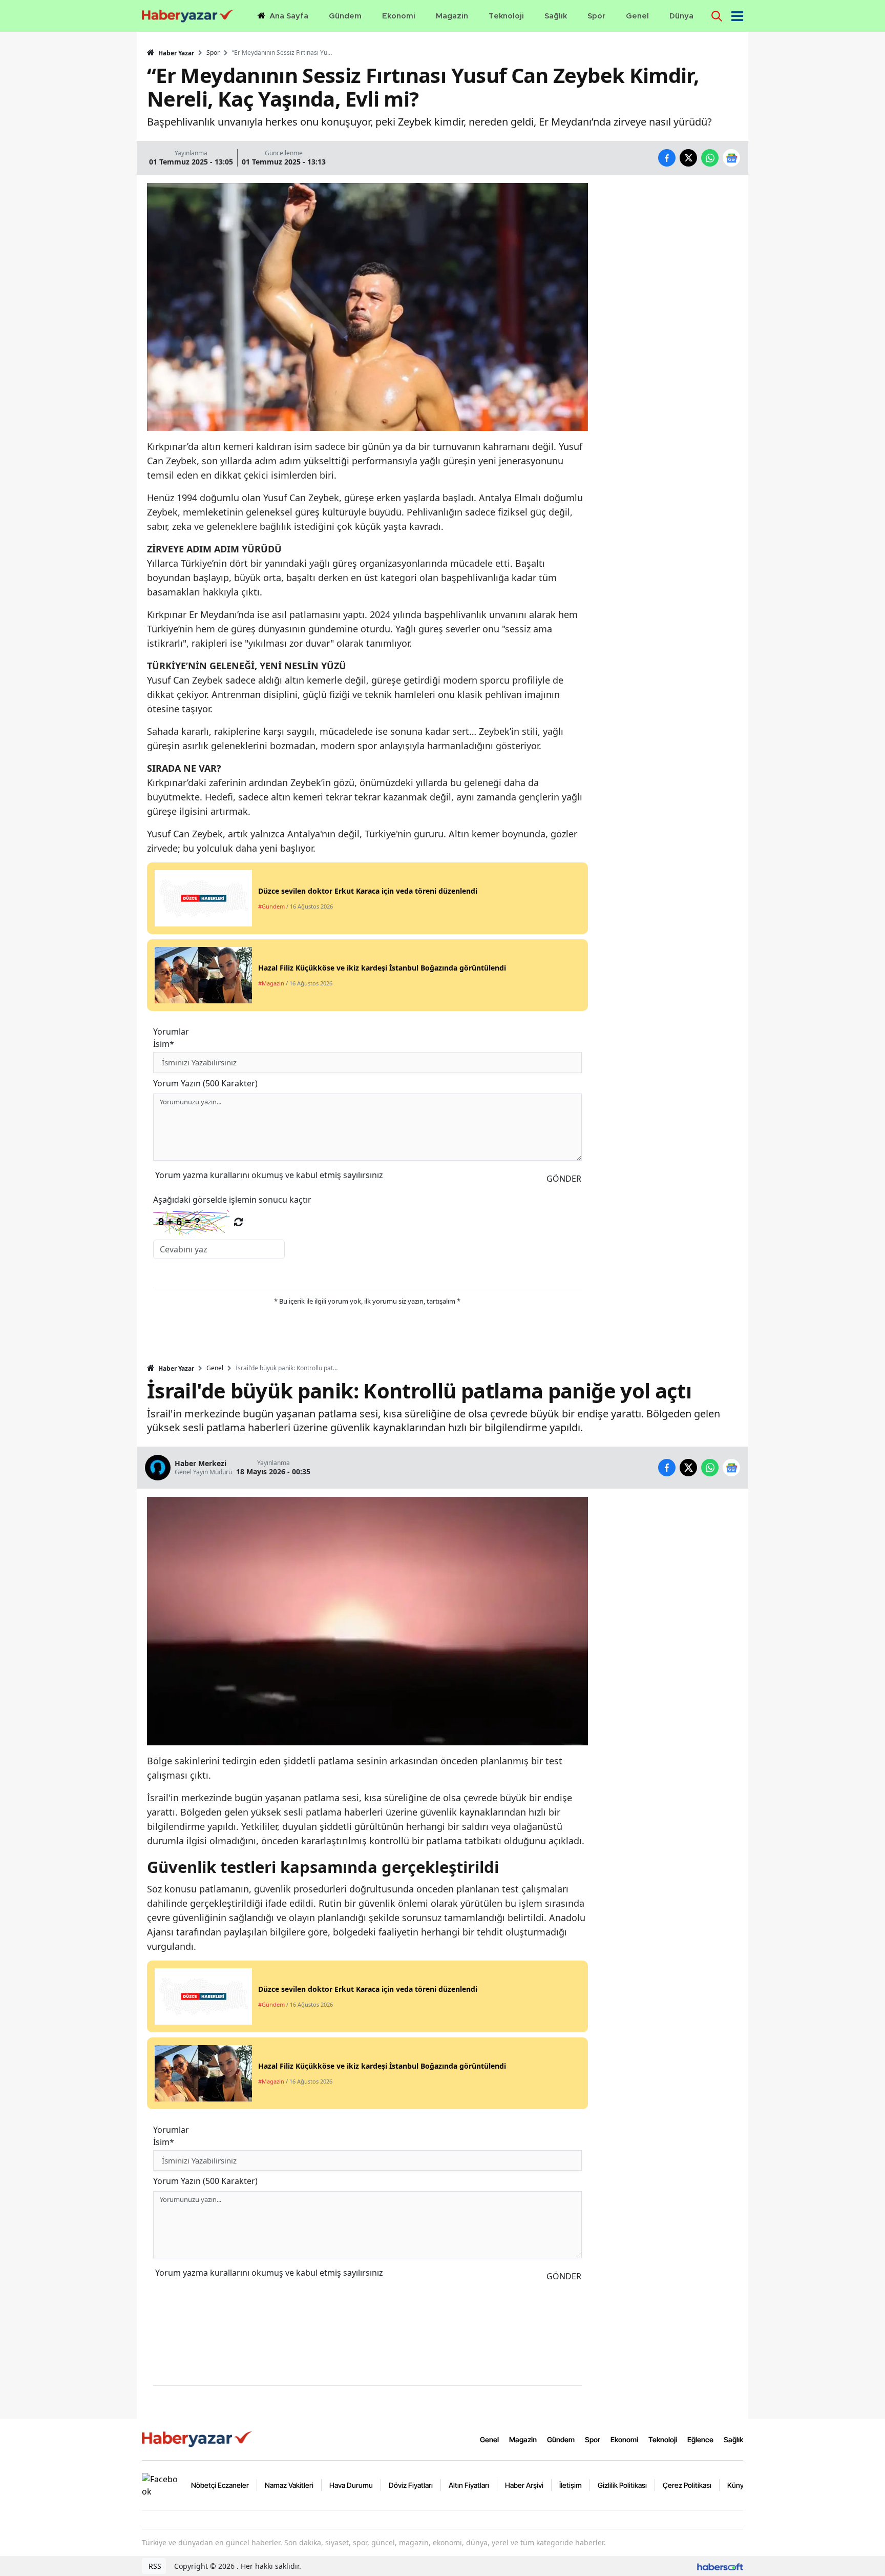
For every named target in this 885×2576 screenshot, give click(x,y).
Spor (213, 53)
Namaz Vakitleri (289, 2485)
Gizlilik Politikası (622, 2485)
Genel (215, 1368)
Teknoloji (663, 2439)
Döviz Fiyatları (411, 2485)
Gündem (561, 2439)
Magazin (523, 2439)
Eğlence (700, 2439)
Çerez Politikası (687, 2485)
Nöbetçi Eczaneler (220, 2485)
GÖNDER (564, 1179)
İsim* (164, 1044)
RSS (154, 2566)
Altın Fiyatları (469, 2485)
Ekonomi (624, 2439)
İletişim (571, 2485)
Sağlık (733, 2439)
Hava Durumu (351, 2485)
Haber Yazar (175, 53)
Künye (737, 2485)
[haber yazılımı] (720, 2566)
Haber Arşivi (524, 2485)
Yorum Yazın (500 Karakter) (205, 1083)
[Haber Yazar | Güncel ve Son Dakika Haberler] (198, 2439)
